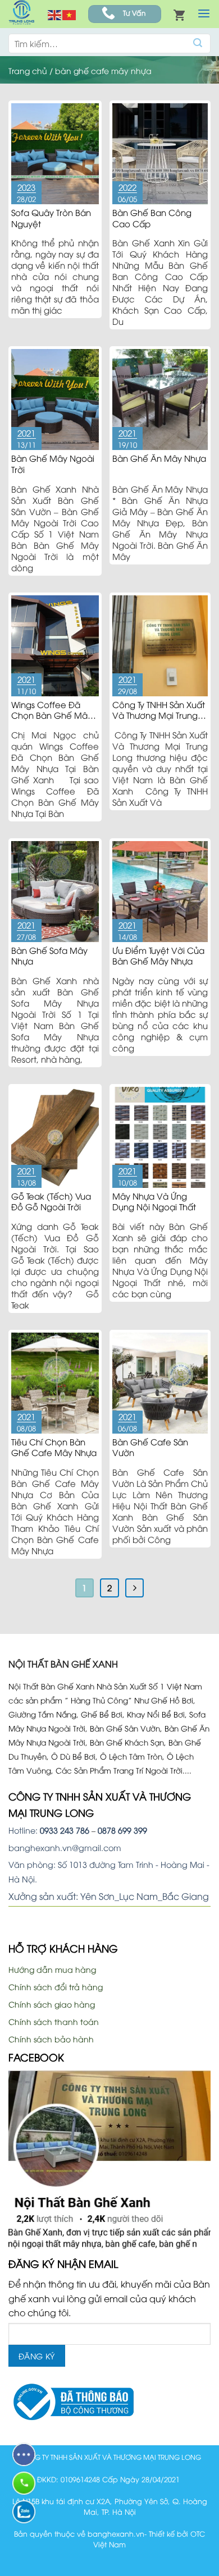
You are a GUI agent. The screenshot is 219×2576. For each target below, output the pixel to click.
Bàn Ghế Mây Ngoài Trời (53, 463)
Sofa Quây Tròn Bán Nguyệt (51, 218)
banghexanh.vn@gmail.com (65, 1847)
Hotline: (49, 1830)
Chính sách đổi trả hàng (56, 1987)
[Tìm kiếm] (198, 43)
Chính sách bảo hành (51, 2039)
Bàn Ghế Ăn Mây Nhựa (159, 458)
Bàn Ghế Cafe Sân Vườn (150, 1447)
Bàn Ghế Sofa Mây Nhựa (49, 956)
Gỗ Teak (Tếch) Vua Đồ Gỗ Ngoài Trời (51, 1201)
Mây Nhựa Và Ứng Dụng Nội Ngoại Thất (154, 1201)
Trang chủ (28, 70)
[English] (55, 14)
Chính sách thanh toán (54, 2021)
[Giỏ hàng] (179, 14)
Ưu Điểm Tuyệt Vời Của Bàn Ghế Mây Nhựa (158, 956)
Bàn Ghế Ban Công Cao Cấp (152, 218)
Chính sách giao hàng (52, 2004)
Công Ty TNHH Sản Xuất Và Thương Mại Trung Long (159, 715)
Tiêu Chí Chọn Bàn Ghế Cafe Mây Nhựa (54, 1447)
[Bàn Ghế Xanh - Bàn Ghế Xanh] (21, 14)
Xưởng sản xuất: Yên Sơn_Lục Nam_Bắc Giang (109, 1896)
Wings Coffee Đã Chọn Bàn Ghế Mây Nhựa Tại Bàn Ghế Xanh (52, 721)
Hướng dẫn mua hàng (52, 1969)
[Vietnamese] (70, 14)
